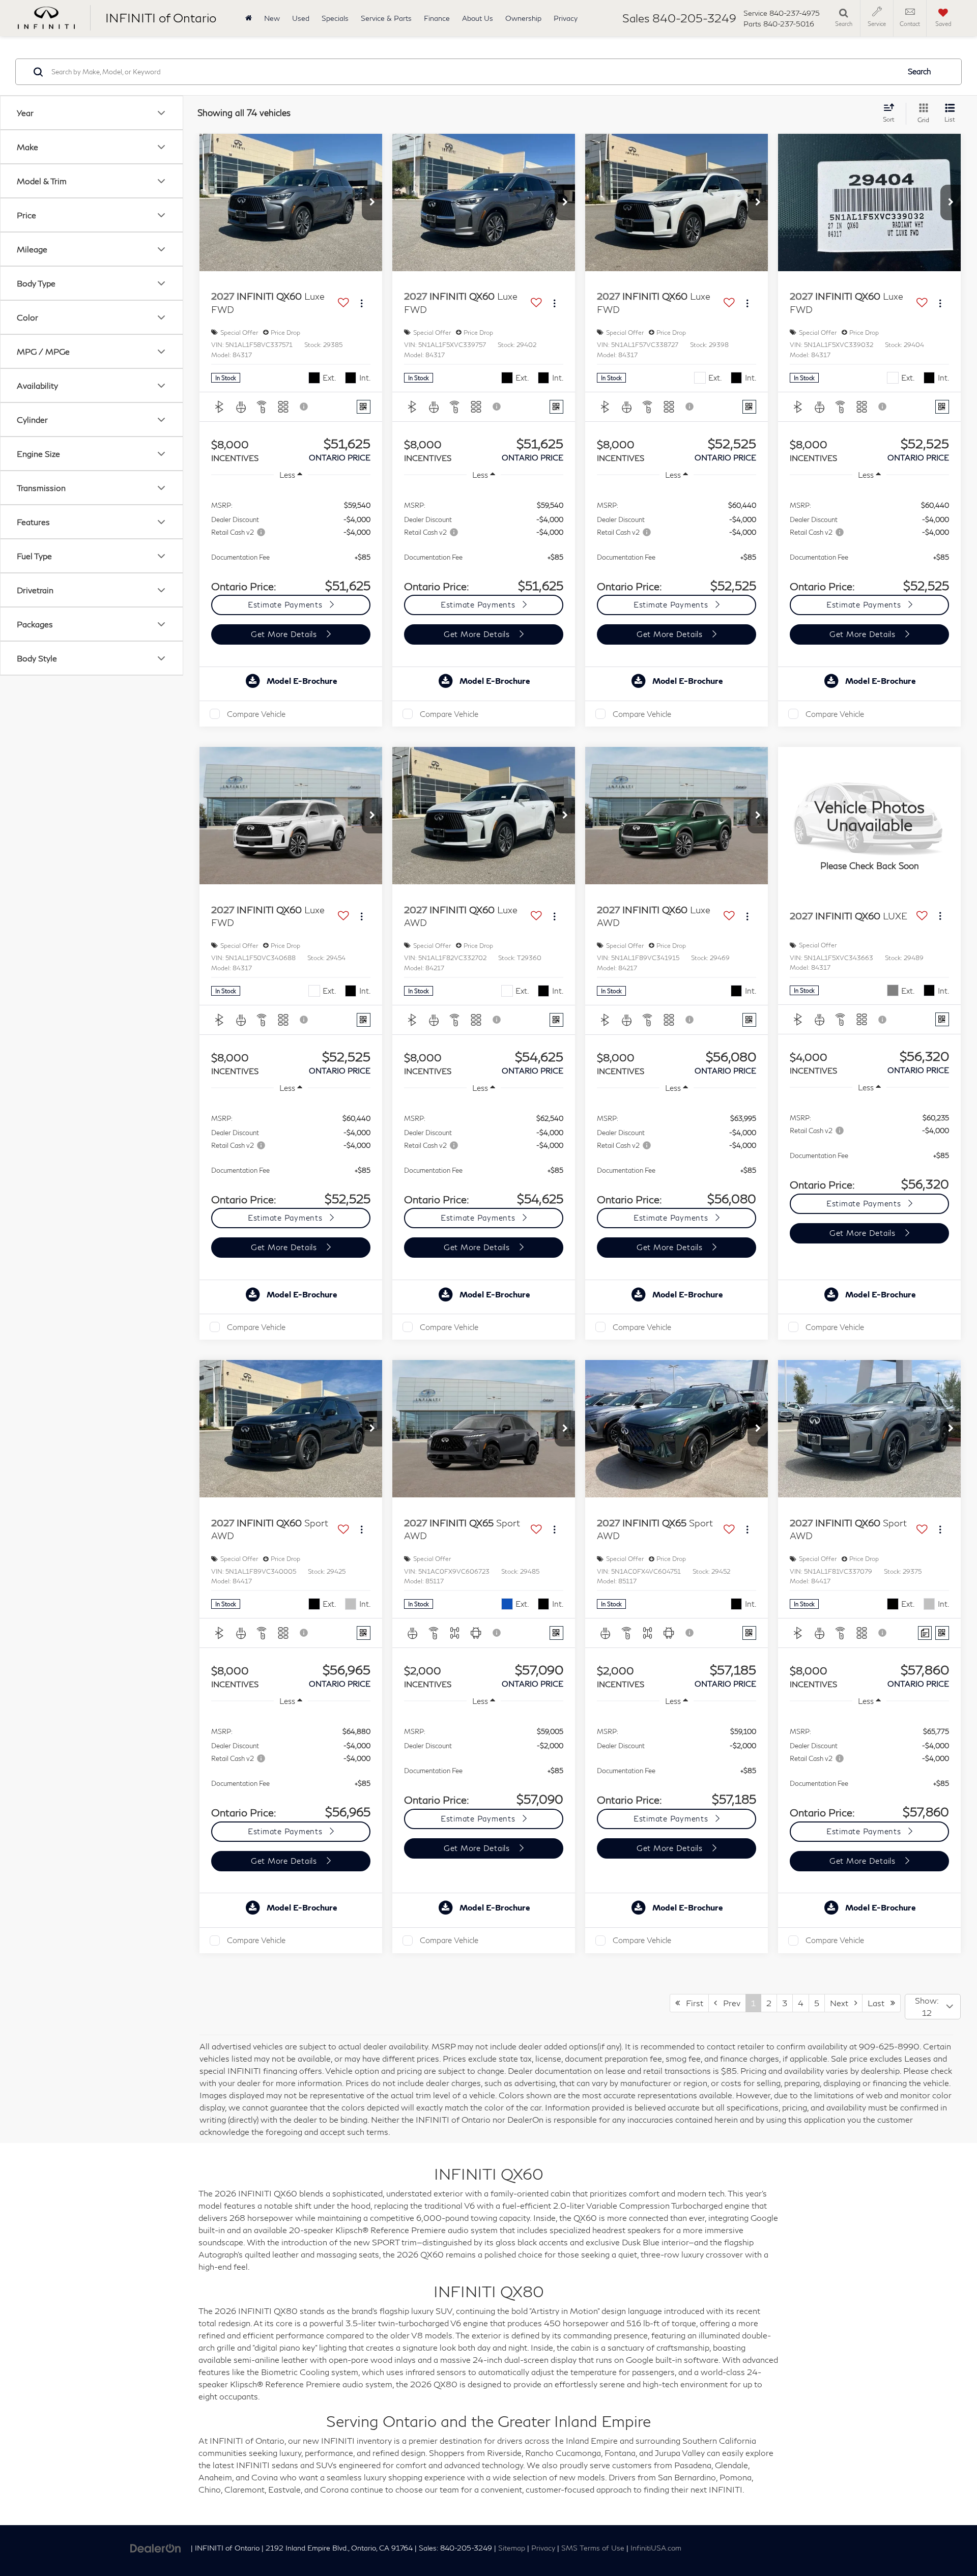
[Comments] (925, 1633)
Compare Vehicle (256, 714)
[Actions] (362, 303)
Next (842, 2003)
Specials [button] (335, 18)
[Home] (249, 18)
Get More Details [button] (285, 634)
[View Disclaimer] (304, 407)
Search (919, 72)
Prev (729, 2003)
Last (879, 2003)
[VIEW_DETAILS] (869, 815)
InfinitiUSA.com (656, 2548)
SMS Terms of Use (593, 2548)
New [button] (272, 18)
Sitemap (512, 2548)
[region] (291, 541)
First (692, 2003)
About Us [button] (478, 18)
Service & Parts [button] (386, 18)
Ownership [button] (523, 18)
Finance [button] (437, 18)
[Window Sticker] (364, 407)
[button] (372, 202)
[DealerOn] (156, 2547)
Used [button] (301, 18)
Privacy (566, 18)
